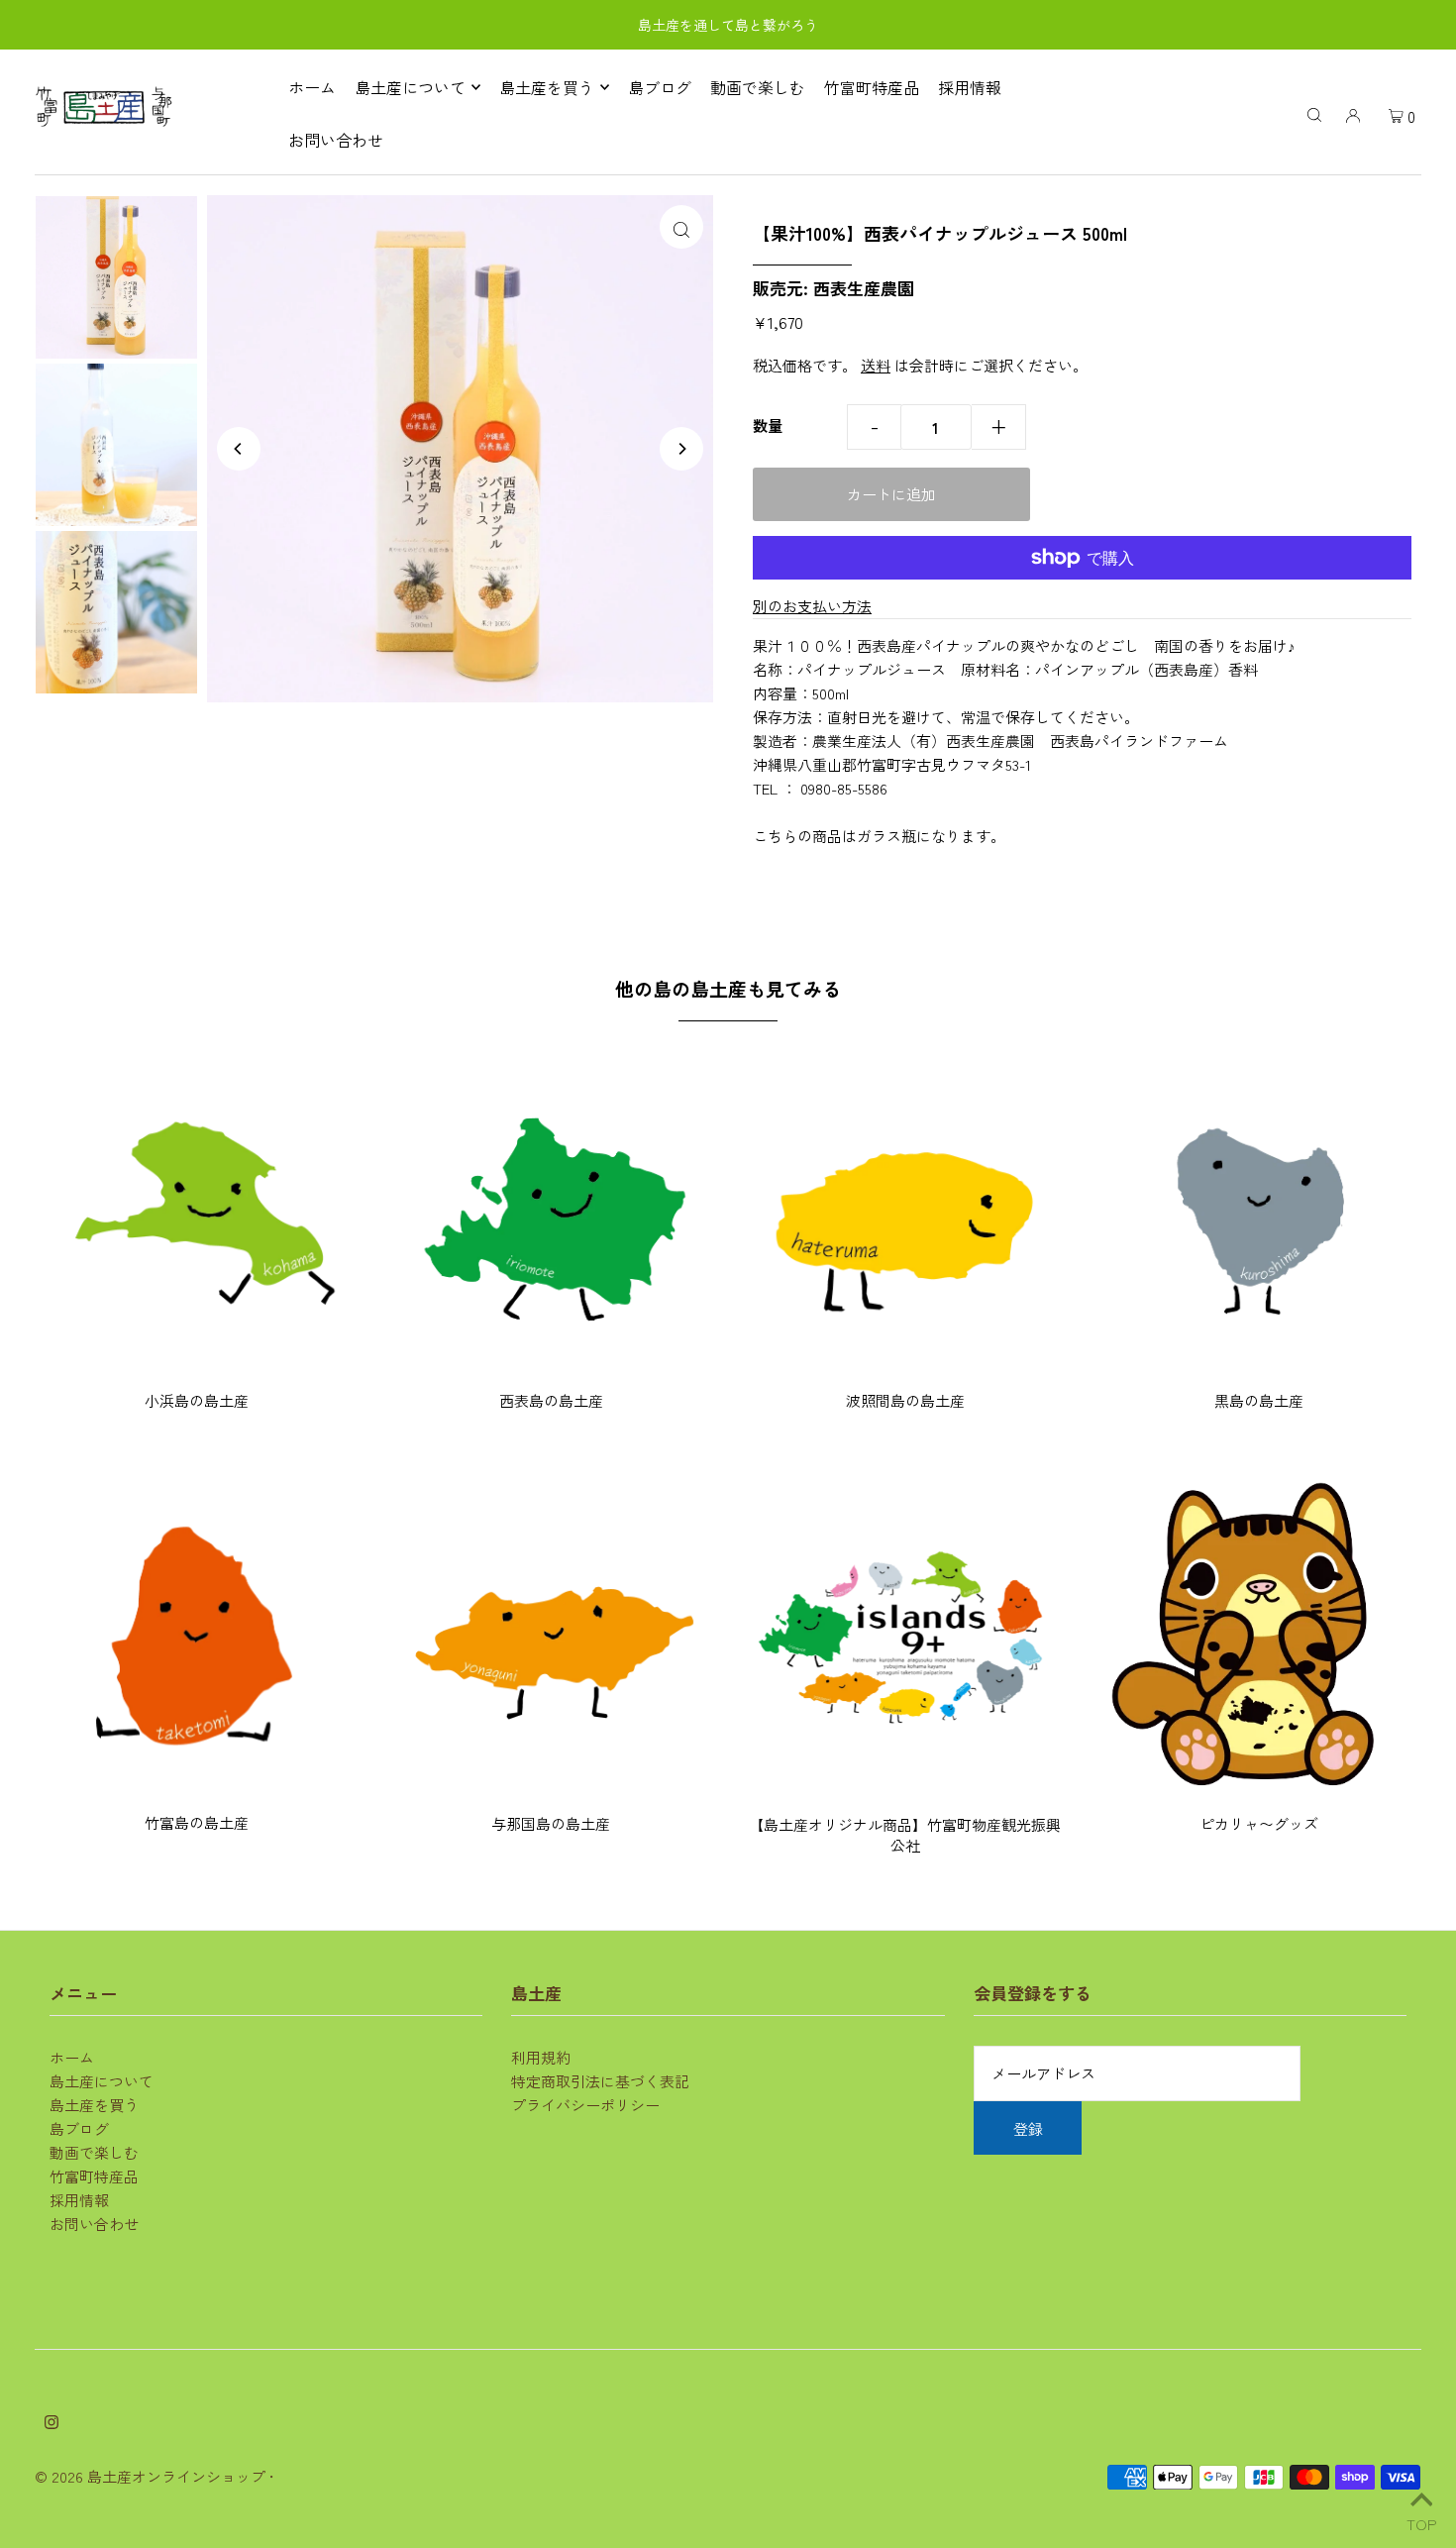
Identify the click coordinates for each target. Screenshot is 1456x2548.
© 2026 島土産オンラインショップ (150, 2476)
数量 (768, 425)
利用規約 (541, 2057)
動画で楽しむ (94, 2152)
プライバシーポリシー (585, 2105)
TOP (1421, 2521)
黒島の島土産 (1259, 1400)
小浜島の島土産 (197, 1400)
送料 (876, 365)
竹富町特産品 (94, 2176)
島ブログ (79, 2128)
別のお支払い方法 (812, 606)
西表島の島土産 (551, 1400)
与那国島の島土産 (551, 1823)
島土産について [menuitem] (410, 87)
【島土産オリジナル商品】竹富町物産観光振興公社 (905, 1835)
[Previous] (239, 449)
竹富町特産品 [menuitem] (872, 87)
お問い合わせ (94, 2224)
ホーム (72, 2057)
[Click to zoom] (681, 227)
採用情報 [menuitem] (970, 87)
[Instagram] (52, 2423)
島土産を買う (94, 2105)
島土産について (102, 2081)
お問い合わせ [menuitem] (336, 140)
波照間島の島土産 (905, 1400)
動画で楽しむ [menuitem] (758, 87)
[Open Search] (1314, 113)
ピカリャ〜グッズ (1259, 1823)
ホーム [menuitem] (312, 87)
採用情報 (79, 2200)
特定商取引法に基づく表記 (600, 2081)
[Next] (681, 449)
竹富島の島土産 (197, 1822)
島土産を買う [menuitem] (547, 87)
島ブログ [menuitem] (660, 87)
